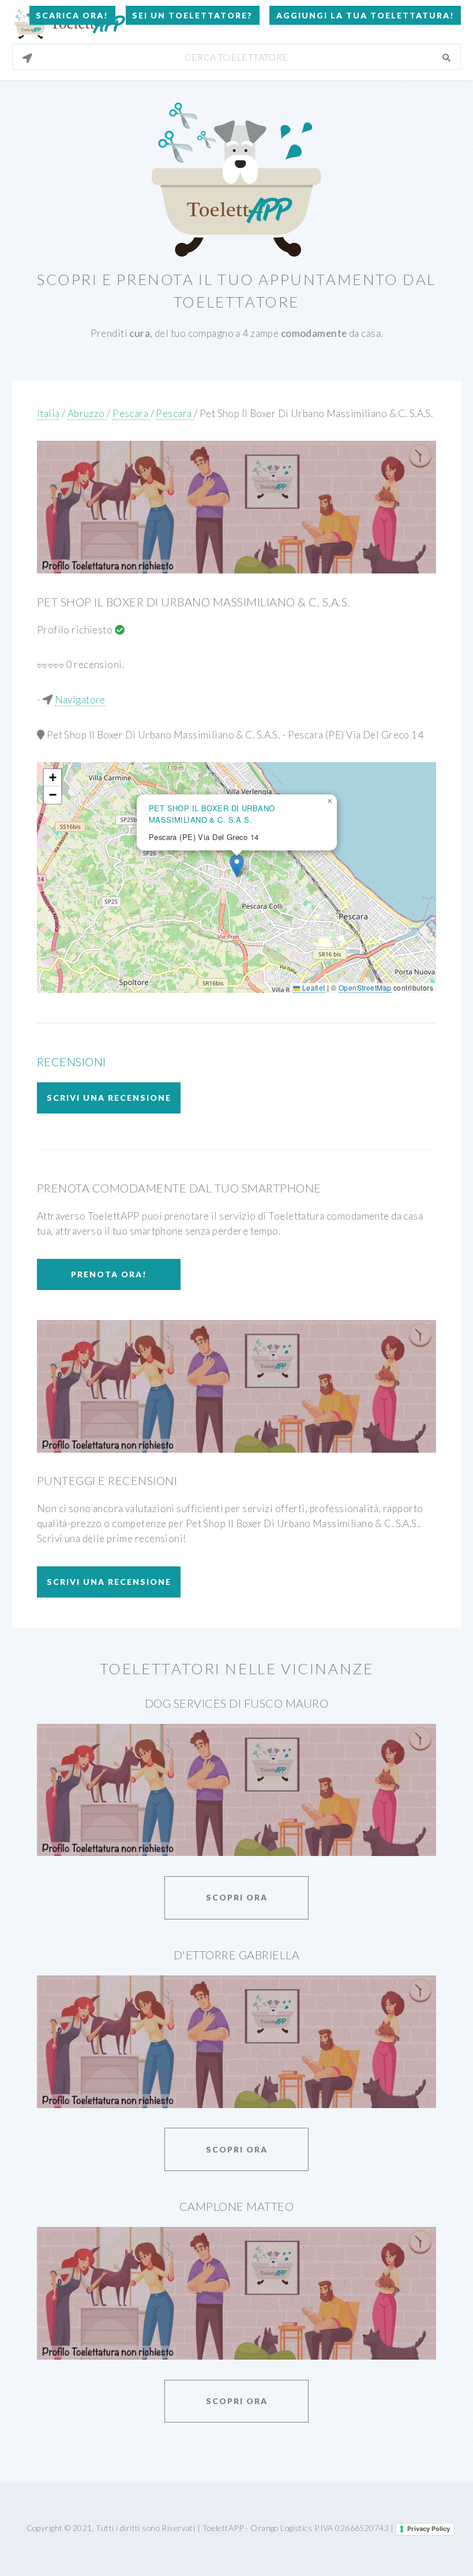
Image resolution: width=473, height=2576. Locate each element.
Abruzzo (87, 413)
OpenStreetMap (365, 987)
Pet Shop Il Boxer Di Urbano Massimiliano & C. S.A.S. (316, 413)
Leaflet (312, 987)
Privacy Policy (429, 2529)
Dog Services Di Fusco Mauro (236, 1703)
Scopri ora (237, 1897)
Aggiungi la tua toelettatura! (365, 15)
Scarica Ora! (72, 15)
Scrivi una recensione (109, 1098)
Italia (48, 413)
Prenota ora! (109, 1274)
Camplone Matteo (236, 2206)
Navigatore (80, 700)
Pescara (131, 413)
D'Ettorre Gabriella (236, 1955)
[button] (237, 866)
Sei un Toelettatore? (192, 15)
